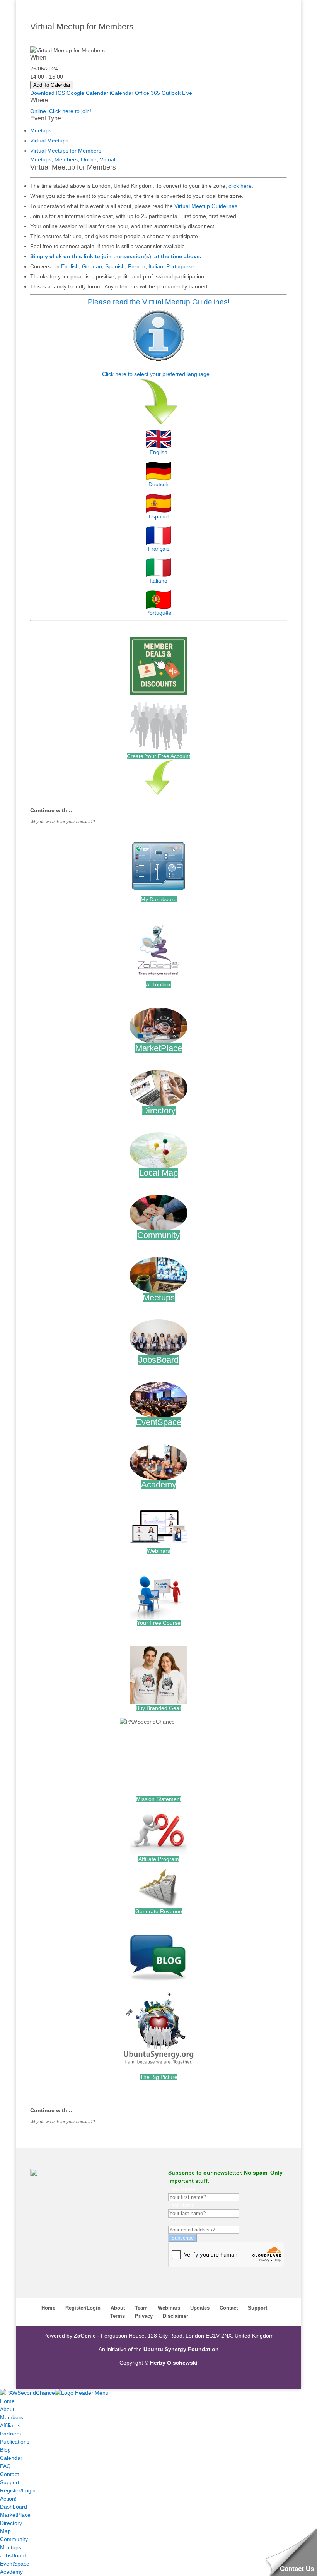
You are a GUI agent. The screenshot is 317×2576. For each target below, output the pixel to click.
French (137, 266)
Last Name (182, 2205)
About (118, 2308)
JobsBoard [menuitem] (13, 2555)
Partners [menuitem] (10, 2434)
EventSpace (158, 1422)
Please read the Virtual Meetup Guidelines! (159, 302)
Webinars (158, 1551)
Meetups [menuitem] (11, 2547)
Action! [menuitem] (8, 2499)
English (70, 266)
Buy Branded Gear (158, 1708)
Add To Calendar (52, 85)
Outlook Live (177, 93)
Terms (118, 2316)
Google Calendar (87, 93)
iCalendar (122, 93)
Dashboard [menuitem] (14, 2507)
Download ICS (48, 93)
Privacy (144, 2316)
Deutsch (158, 484)
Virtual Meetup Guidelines (206, 206)
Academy (159, 1484)
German (92, 266)
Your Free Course (159, 1623)
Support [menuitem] (10, 2482)
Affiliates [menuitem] (10, 2425)
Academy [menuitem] (11, 2572)
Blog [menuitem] (5, 2450)
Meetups (41, 130)
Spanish (115, 266)
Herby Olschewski (174, 2363)
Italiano (158, 581)
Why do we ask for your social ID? (62, 822)
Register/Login (83, 2308)
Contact (229, 2308)
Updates (200, 2308)
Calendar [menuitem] (11, 2458)
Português (159, 613)
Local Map (158, 1173)
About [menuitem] (7, 2409)
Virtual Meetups (49, 141)
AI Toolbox (158, 984)
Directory (159, 1110)
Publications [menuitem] (15, 2442)
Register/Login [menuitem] (18, 2490)
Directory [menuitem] (11, 2523)
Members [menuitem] (12, 2417)
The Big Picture (159, 2077)
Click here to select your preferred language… (158, 374)
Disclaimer (176, 2316)
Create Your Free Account (158, 756)
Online (89, 159)
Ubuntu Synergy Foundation (181, 2349)
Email (175, 2221)
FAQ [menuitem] (5, 2466)
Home (48, 2308)
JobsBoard (158, 1360)
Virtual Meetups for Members (66, 151)
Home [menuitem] (7, 2401)
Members (66, 159)
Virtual (107, 159)
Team (141, 2308)
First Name (182, 2189)
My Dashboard (159, 899)
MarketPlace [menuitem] (15, 2515)
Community (158, 1235)
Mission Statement (159, 1799)
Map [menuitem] (5, 2531)
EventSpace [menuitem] (15, 2564)
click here (240, 186)
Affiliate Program (159, 1859)
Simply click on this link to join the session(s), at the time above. (116, 256)
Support (257, 2308)
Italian (156, 266)
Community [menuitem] (14, 2539)
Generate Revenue (159, 1911)
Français (159, 549)
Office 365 (147, 93)
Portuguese (180, 266)
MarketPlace (159, 1048)
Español (159, 516)
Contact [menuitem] (9, 2474)
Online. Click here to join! (61, 111)
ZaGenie (85, 2336)
